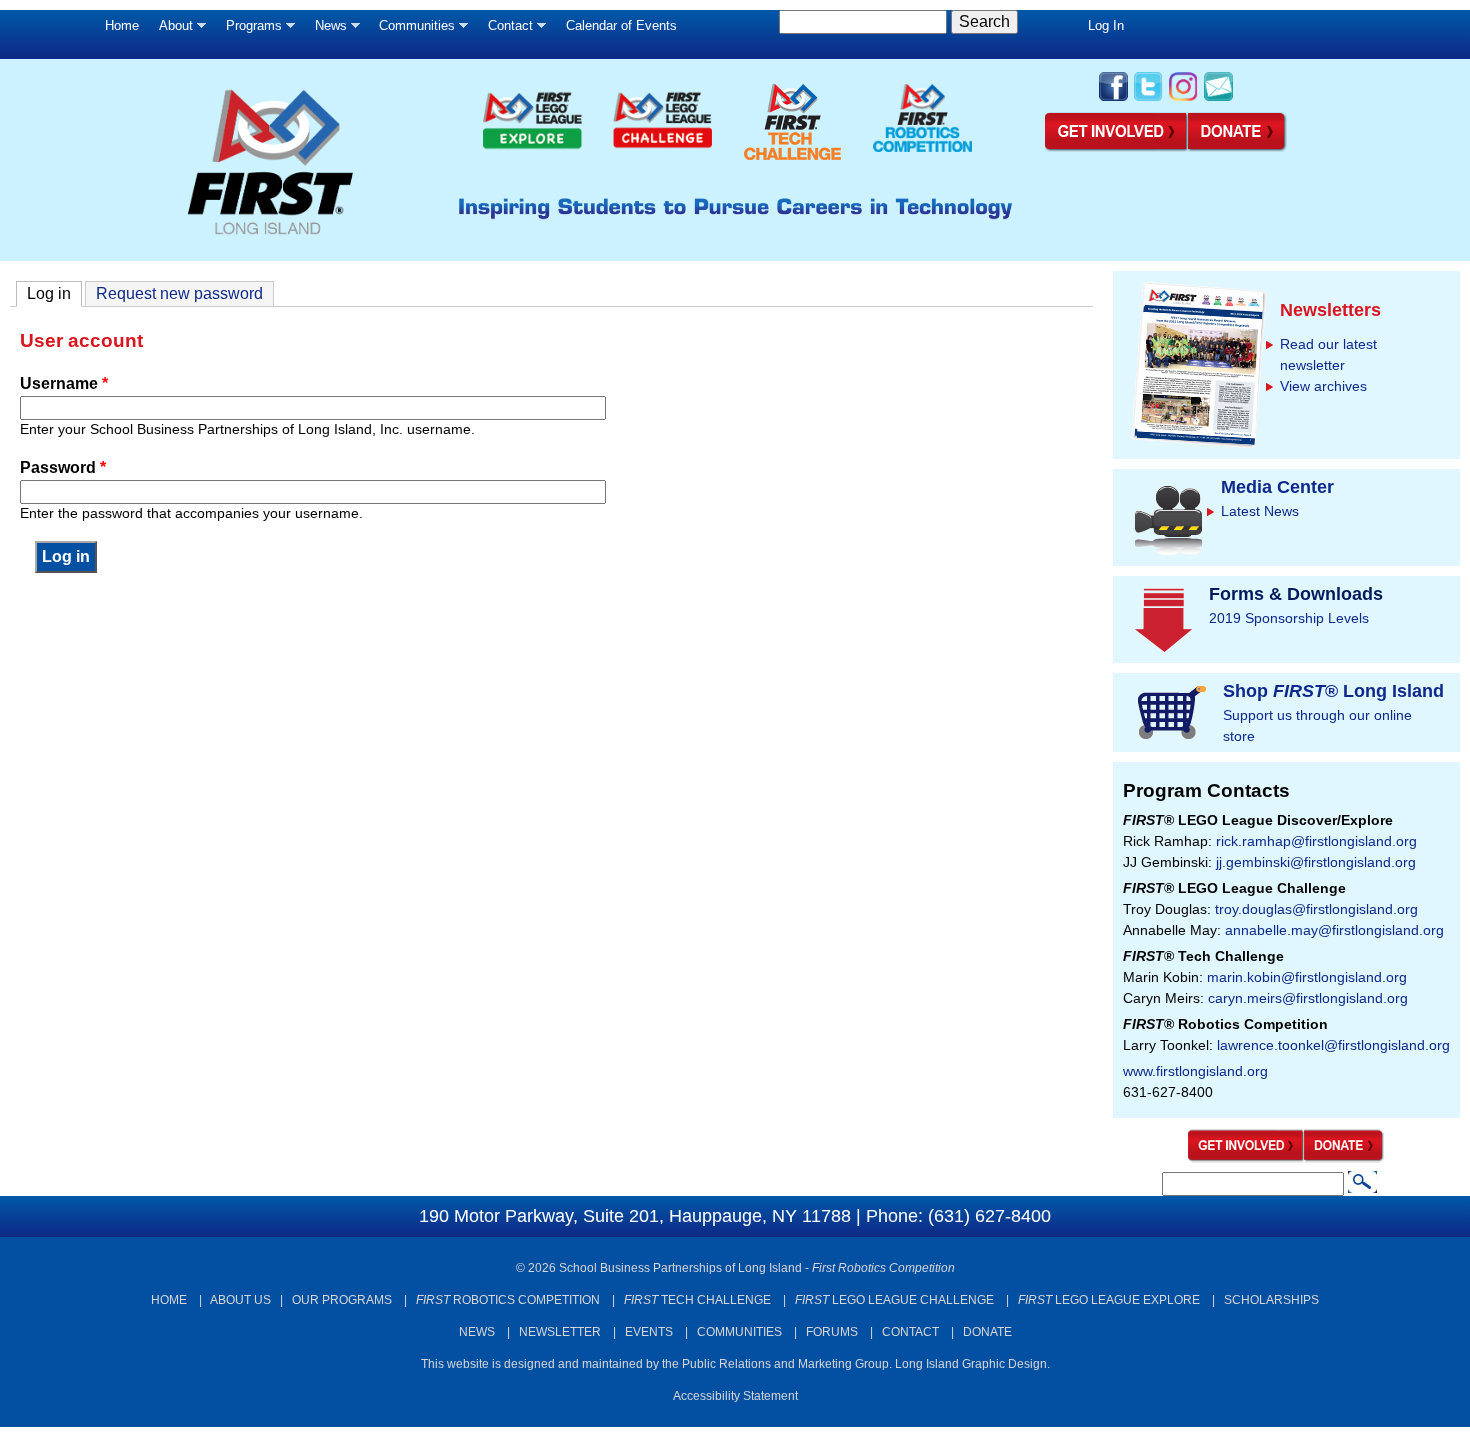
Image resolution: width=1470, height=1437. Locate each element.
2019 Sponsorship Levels (1289, 618)
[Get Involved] (1116, 148)
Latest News (1260, 511)
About (171, 30)
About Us (240, 1300)
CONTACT (910, 1332)
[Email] (1218, 99)
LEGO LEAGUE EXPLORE (1109, 1300)
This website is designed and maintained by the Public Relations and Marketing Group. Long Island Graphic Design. (735, 1364)
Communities (412, 30)
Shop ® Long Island (1333, 691)
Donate (987, 1332)
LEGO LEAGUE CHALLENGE (894, 1300)
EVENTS (649, 1332)
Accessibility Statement (735, 1396)
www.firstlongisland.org (1195, 1071)
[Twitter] (1148, 99)
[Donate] (1344, 1158)
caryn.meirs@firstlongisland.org (1308, 998)
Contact (505, 30)
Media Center (1277, 487)
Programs (249, 30)
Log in (54, 293)
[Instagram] (1183, 99)
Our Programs (342, 1300)
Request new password (179, 293)
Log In (1106, 25)
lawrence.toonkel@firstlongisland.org (1333, 1045)
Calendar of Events (621, 25)
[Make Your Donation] (1238, 148)
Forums (832, 1332)
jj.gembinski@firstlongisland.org (1316, 862)
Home (122, 25)
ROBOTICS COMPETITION (508, 1300)
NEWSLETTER (560, 1332)
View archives (1323, 386)
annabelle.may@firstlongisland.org (1334, 930)
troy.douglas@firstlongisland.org (1316, 909)
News (326, 30)
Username (64, 383)
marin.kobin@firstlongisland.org (1307, 977)
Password (63, 467)
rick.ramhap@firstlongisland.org (1316, 841)
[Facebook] (1113, 99)
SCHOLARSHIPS (1271, 1300)
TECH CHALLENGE (697, 1300)
